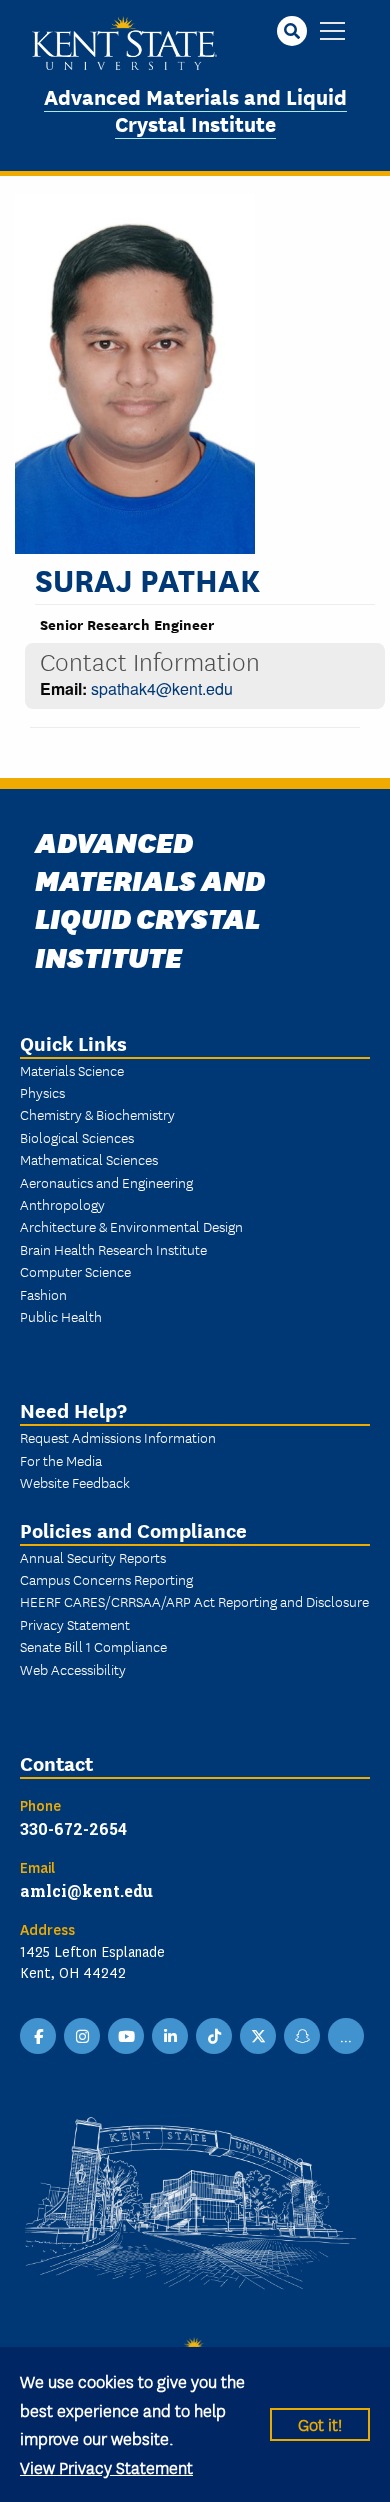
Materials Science (72, 1070)
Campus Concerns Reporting (106, 1579)
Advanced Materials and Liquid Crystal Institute (195, 109)
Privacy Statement (75, 1624)
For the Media (61, 1460)
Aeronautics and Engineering (106, 1182)
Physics (42, 1092)
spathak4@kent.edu (162, 688)
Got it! (320, 2423)
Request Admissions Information (118, 1437)
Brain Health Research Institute (113, 1249)
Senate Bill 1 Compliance (93, 1646)
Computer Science (75, 1271)
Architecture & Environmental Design (131, 1226)
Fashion (43, 1294)
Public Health (61, 1316)
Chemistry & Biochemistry (97, 1114)
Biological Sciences (77, 1137)
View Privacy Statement (106, 2466)
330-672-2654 (73, 1828)
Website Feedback (75, 1482)
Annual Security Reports (93, 1557)
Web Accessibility (73, 1669)
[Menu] (332, 32)
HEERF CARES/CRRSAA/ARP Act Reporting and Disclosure (194, 1601)
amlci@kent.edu (86, 1890)
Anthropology (62, 1204)
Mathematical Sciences (89, 1159)
